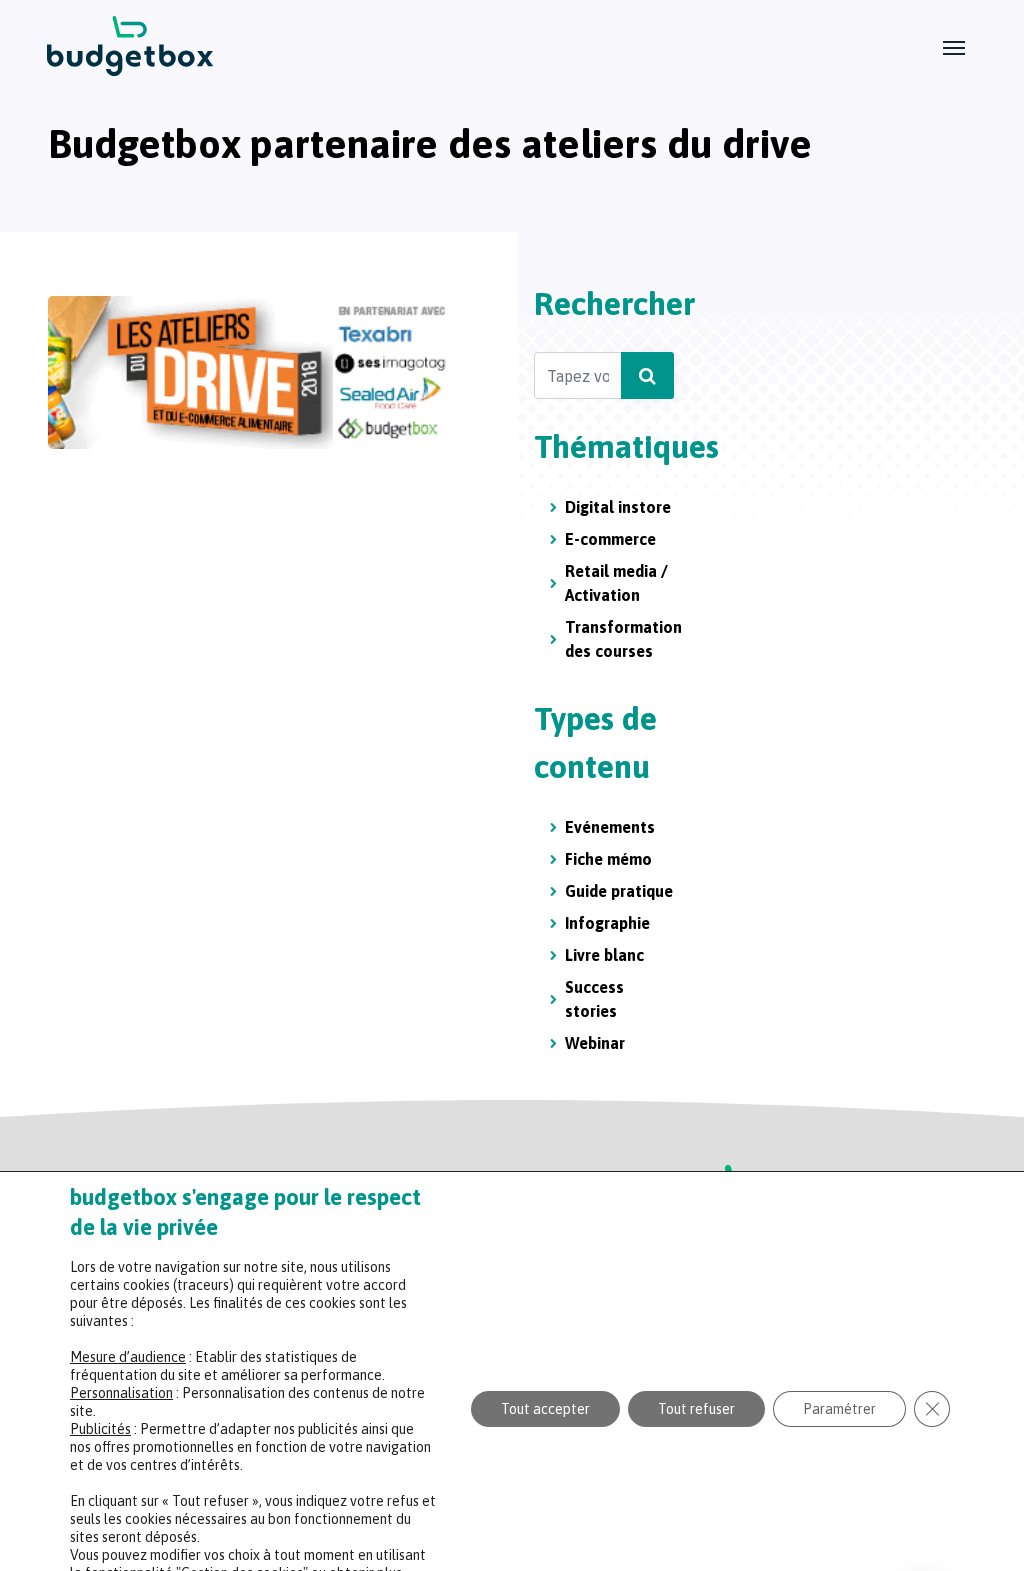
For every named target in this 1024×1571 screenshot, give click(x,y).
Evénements (610, 827)
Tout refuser (696, 1409)
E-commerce (610, 539)
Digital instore (618, 507)
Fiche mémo (608, 859)
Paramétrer (839, 1409)
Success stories (594, 999)
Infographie (607, 923)
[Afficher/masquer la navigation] (954, 46)
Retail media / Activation (616, 583)
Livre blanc (604, 955)
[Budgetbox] (130, 46)
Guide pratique (619, 891)
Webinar (595, 1043)
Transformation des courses (623, 639)
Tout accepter (545, 1409)
